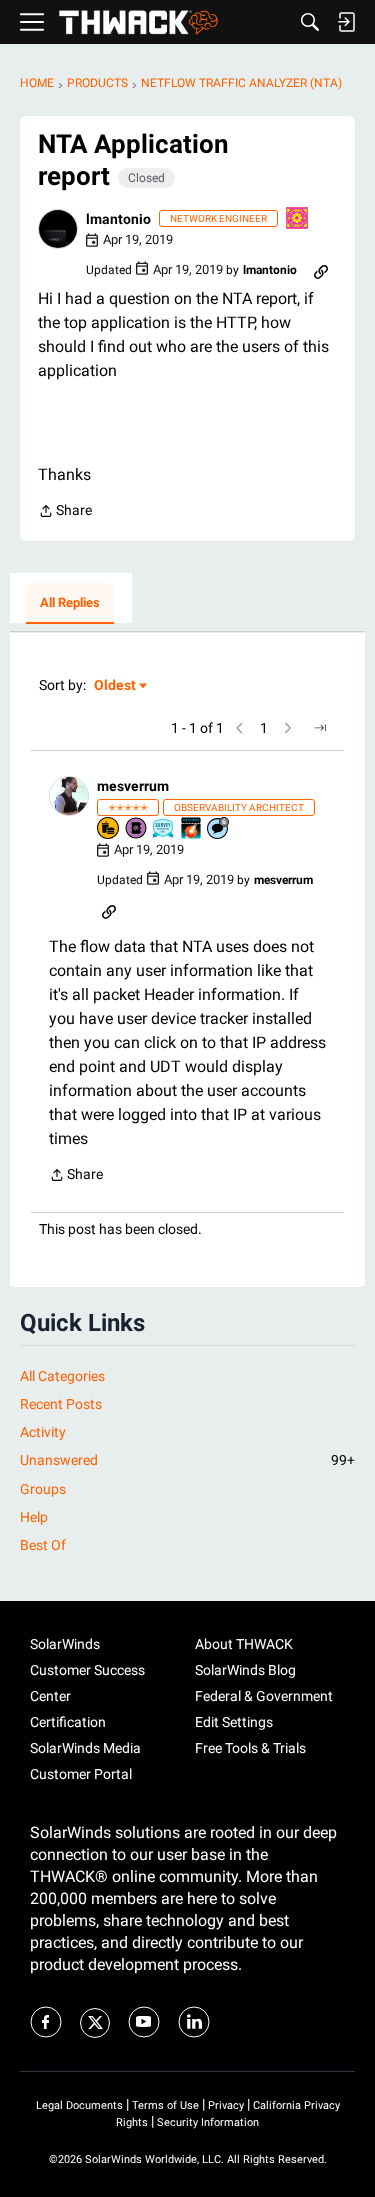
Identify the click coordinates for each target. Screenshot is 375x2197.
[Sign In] (346, 22)
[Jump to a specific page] (320, 728)
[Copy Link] (321, 270)
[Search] (310, 22)
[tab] (70, 604)
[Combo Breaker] (109, 829)
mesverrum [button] (133, 786)
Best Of (43, 1545)
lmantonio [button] (118, 219)
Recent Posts (61, 1404)
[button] (58, 229)
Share (65, 512)
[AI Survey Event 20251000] (164, 829)
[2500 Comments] (219, 829)
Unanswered (187, 1460)
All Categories (62, 1376)
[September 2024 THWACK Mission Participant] (298, 219)
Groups (43, 1489)
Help (34, 1517)
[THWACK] (138, 22)
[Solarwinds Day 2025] (192, 829)
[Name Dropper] (137, 829)
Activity (43, 1432)
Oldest (116, 686)
